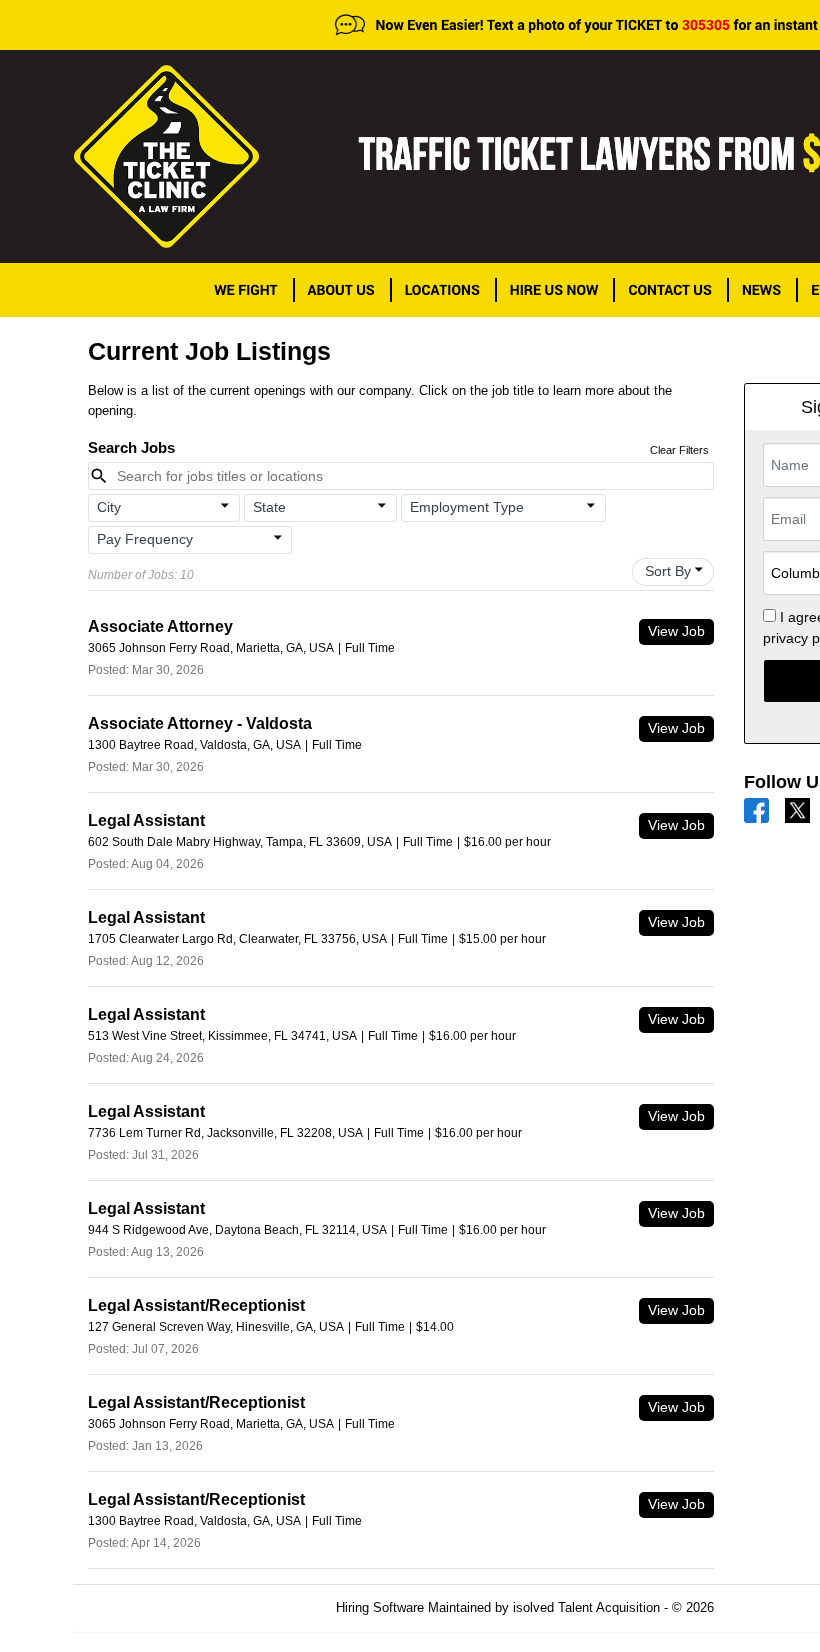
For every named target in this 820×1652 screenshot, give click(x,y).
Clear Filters (679, 450)
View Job (676, 631)
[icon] (226, 506)
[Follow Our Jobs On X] (797, 809)
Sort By (668, 571)
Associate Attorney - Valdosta (200, 723)
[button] (164, 508)
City (109, 507)
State (269, 507)
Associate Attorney (160, 626)
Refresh (772, 1607)
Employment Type (467, 507)
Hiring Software (380, 1607)
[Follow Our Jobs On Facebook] (756, 809)
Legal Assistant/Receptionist (196, 1305)
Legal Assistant (146, 820)
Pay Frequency (145, 539)
